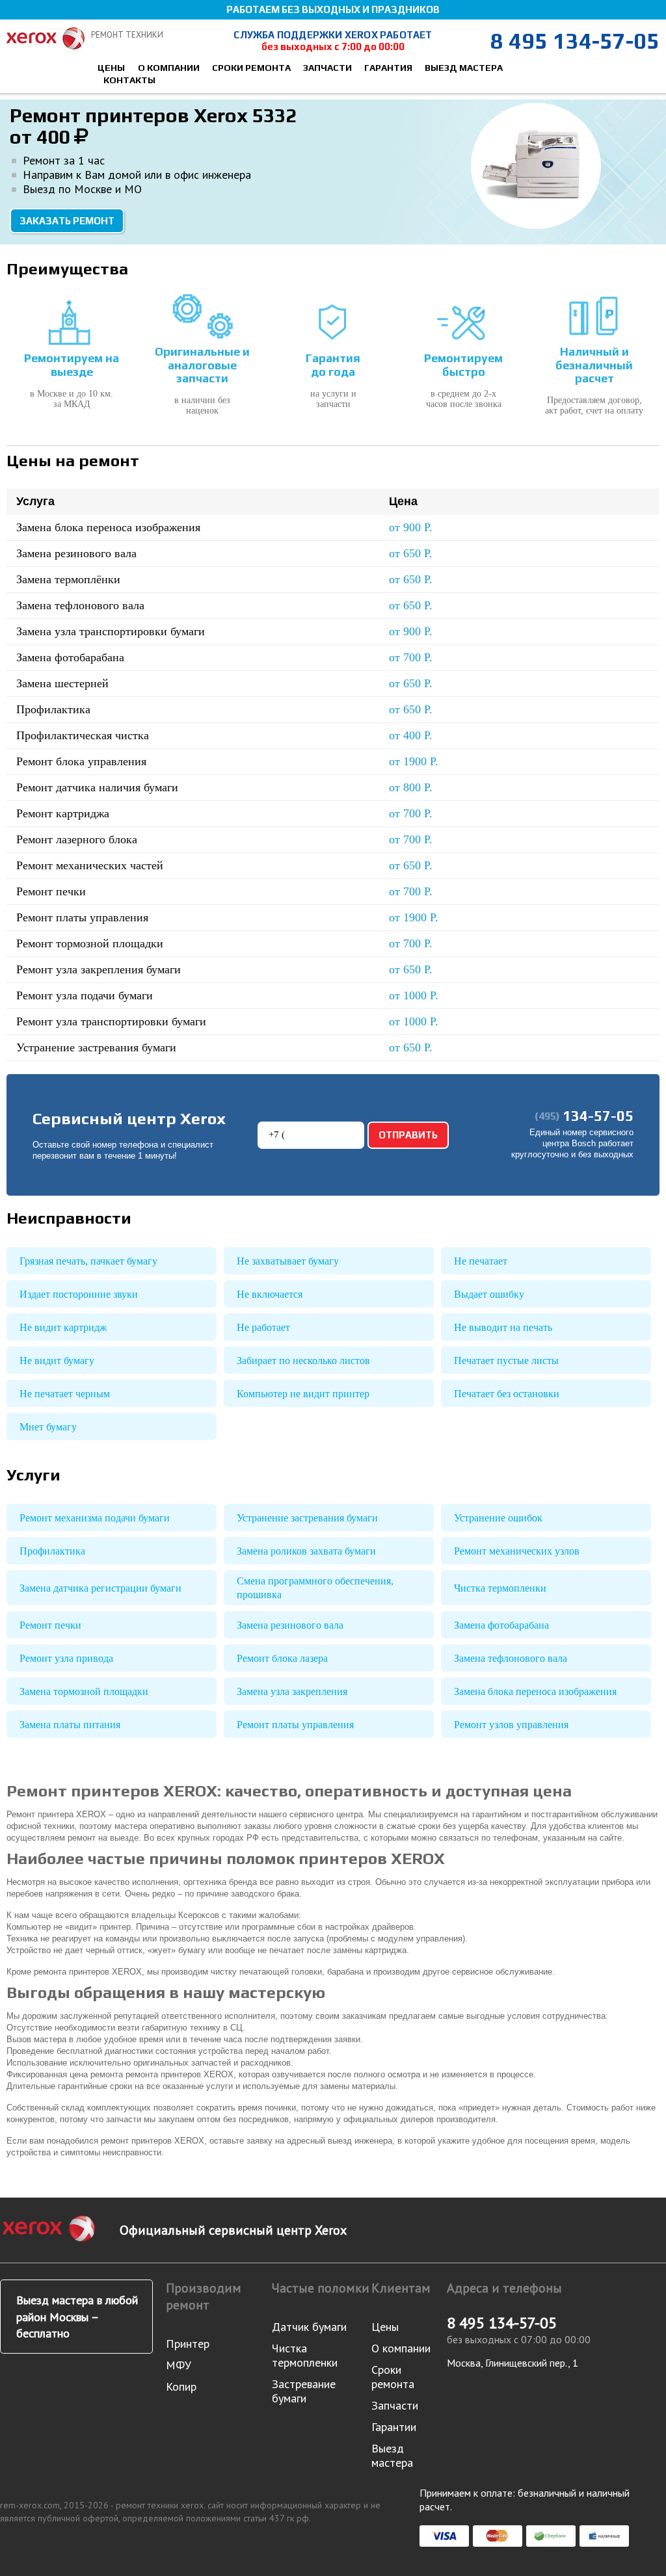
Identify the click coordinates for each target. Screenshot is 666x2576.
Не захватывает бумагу (288, 1261)
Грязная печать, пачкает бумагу (88, 1261)
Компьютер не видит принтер (303, 1394)
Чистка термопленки (500, 1588)
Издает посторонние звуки (79, 1294)
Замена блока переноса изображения (535, 1691)
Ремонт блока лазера (282, 1658)
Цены (111, 68)
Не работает (263, 1327)
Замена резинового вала (290, 1625)
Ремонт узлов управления (511, 1725)
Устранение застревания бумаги (307, 1518)
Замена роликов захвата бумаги (306, 1551)
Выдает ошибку (489, 1294)
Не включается (270, 1294)
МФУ (179, 2365)
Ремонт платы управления (295, 1725)
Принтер (188, 2344)
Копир (181, 2386)
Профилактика (52, 1551)
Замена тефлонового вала (511, 1658)
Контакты (129, 80)
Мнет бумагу (48, 1427)
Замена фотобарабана (501, 1625)
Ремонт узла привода (66, 1658)
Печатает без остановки (507, 1394)
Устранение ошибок (498, 1518)
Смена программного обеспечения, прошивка (315, 1588)
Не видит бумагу (57, 1360)
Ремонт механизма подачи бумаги (95, 1518)
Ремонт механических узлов (517, 1551)
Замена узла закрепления (292, 1691)
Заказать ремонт (67, 221)
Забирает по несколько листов (303, 1360)
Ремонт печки (50, 1625)
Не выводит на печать (503, 1327)
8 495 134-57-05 (575, 41)
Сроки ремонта (251, 68)
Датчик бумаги (309, 2327)
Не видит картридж (63, 1327)
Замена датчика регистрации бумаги (100, 1588)
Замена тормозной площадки (84, 1691)
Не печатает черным (65, 1394)
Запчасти (327, 68)
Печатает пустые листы (506, 1360)
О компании (169, 68)
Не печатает (481, 1261)
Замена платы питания (70, 1725)
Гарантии (394, 2427)
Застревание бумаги (304, 2391)
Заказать (581, 528)
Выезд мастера (464, 68)
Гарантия (388, 68)
